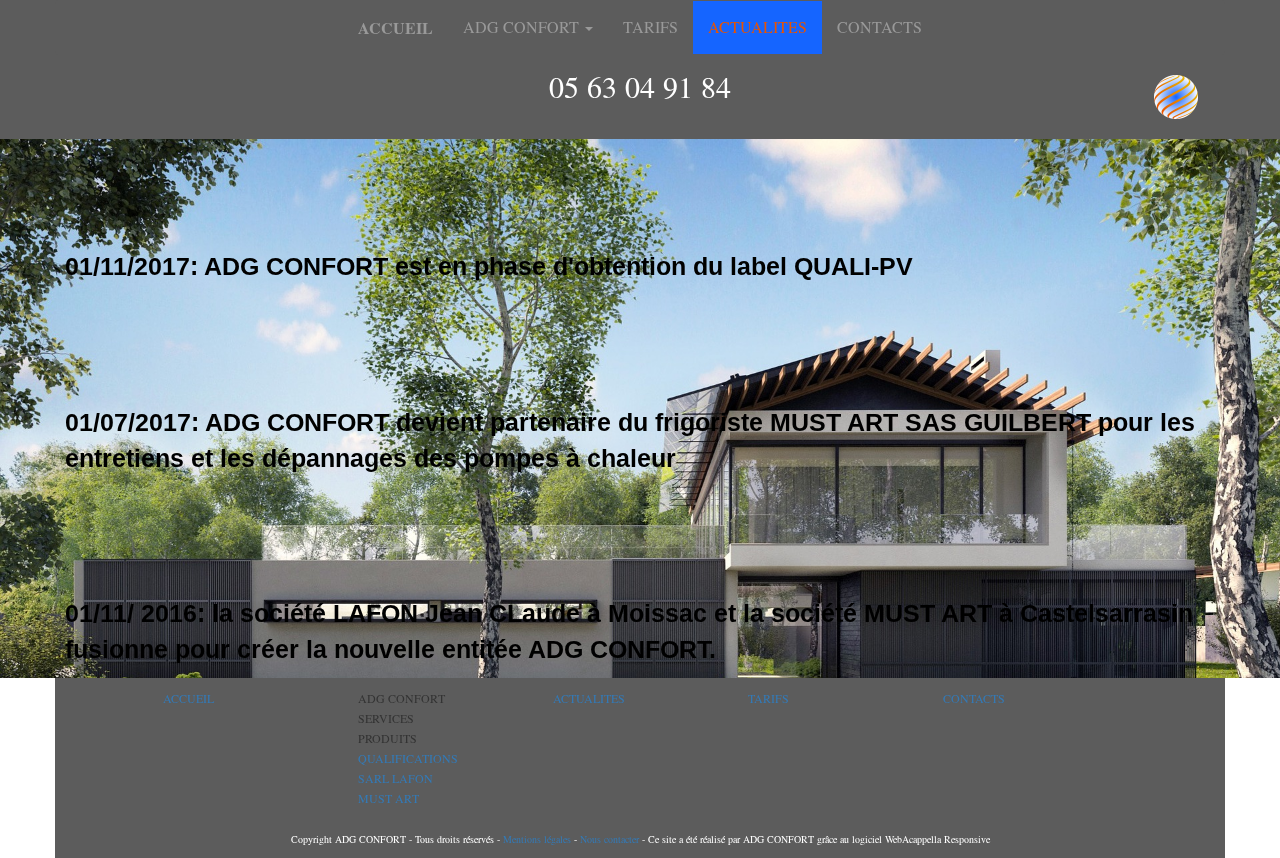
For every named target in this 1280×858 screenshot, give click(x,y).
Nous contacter (608, 839)
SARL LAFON (395, 778)
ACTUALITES (757, 26)
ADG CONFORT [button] (523, 26)
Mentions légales (537, 839)
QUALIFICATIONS (408, 758)
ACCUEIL (188, 698)
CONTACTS (879, 26)
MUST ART (388, 798)
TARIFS (650, 26)
